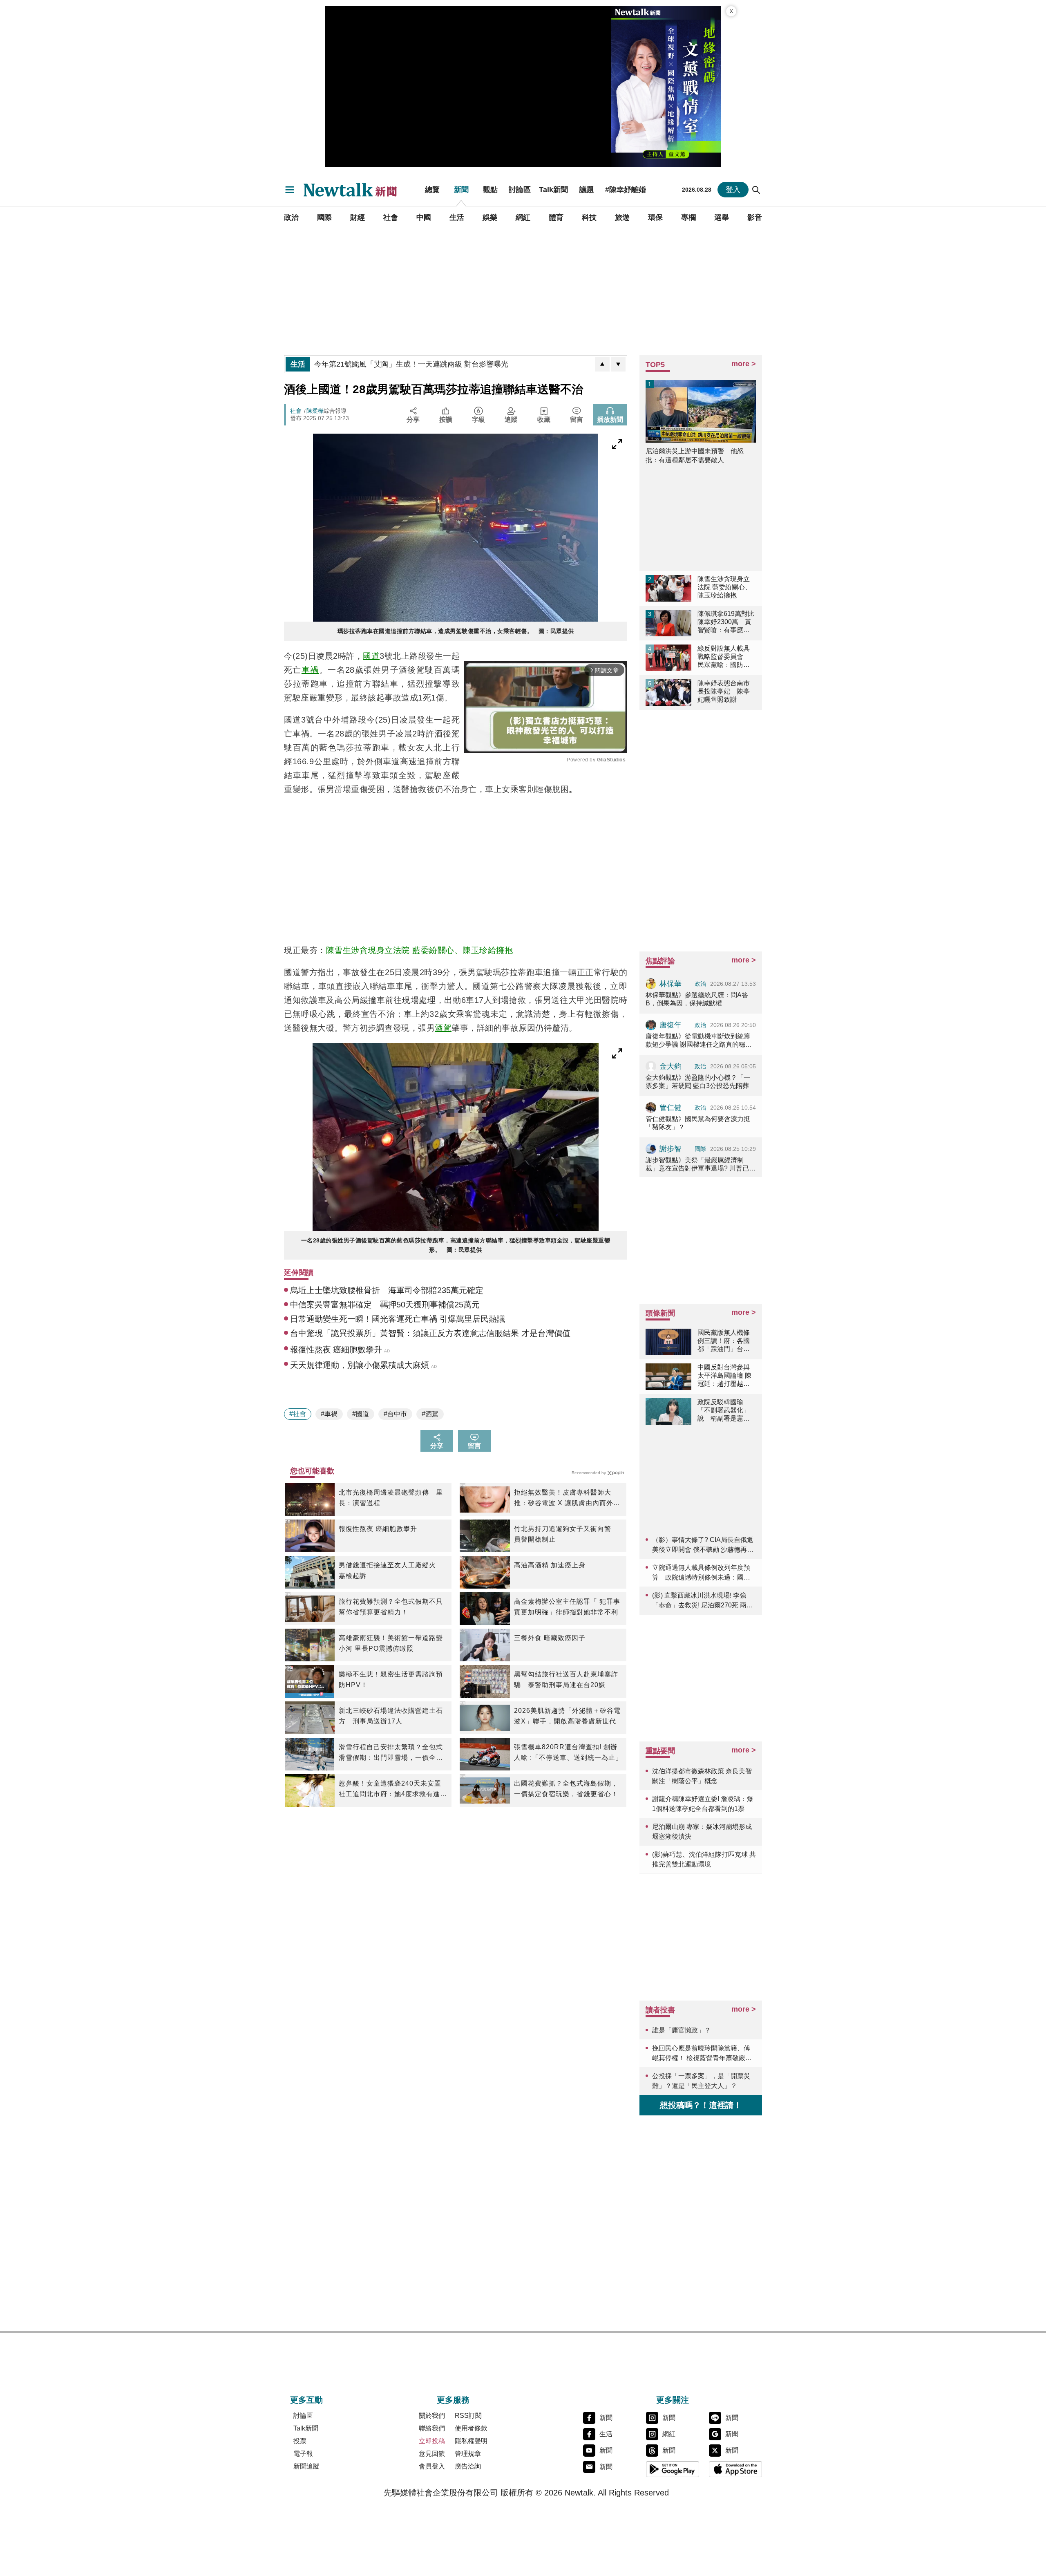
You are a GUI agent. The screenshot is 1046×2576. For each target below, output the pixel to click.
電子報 (303, 2454)
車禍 (310, 670)
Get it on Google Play (673, 2469)
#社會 (298, 1414)
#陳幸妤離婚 (626, 190)
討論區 (520, 190)
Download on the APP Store (735, 2469)
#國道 (361, 1414)
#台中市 (395, 1414)
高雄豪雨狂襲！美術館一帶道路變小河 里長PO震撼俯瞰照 (391, 1643)
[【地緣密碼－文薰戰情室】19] (666, 87)
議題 (587, 190)
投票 (300, 2441)
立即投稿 (432, 2441)
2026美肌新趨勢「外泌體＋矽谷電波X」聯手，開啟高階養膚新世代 (567, 1716)
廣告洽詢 (468, 2466)
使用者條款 (471, 2428)
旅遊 (622, 217)
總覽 (432, 190)
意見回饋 (432, 2454)
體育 (556, 217)
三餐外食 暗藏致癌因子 (550, 1638)
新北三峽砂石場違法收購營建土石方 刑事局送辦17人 (391, 1716)
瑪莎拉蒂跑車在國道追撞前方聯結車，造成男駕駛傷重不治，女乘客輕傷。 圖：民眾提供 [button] (456, 631)
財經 (358, 217)
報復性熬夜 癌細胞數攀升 (378, 1529)
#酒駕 (430, 1414)
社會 (391, 217)
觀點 (490, 190)
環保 (655, 217)
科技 (589, 217)
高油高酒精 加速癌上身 (550, 1565)
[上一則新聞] (602, 364)
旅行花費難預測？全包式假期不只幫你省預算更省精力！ (391, 1607)
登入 (733, 190)
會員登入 (432, 2466)
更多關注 (673, 2400)
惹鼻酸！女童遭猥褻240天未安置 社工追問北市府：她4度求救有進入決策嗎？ (393, 1790)
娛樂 (490, 217)
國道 (371, 656)
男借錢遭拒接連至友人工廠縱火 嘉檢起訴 (391, 1570)
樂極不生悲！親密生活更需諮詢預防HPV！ (391, 1680)
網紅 (523, 217)
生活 (457, 217)
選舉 (722, 217)
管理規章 (468, 2454)
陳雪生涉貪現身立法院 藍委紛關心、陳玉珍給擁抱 (420, 950)
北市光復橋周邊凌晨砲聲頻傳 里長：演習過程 (391, 1498)
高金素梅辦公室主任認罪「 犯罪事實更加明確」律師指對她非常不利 (567, 1607)
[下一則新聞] (618, 364)
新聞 (461, 190)
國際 (324, 217)
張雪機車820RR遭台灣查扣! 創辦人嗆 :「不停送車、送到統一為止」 (568, 1752)
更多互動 (306, 2400)
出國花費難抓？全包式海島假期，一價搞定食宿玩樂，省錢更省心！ (566, 1789)
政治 (291, 217)
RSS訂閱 (468, 2416)
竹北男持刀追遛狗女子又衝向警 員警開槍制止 (566, 1534)
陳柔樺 (315, 411)
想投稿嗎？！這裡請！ (701, 2105)
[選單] (290, 190)
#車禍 (329, 1414)
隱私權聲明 (471, 2441)
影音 (755, 217)
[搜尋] (756, 190)
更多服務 (453, 2400)
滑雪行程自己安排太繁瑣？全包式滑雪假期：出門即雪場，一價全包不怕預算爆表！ (391, 1753)
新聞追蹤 (306, 2466)
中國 (424, 217)
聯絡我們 (432, 2428)
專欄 (688, 217)
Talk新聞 (553, 190)
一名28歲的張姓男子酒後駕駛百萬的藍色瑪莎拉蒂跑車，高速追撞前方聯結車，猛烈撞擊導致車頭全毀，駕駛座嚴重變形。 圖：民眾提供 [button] (456, 1245)
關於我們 (432, 2416)
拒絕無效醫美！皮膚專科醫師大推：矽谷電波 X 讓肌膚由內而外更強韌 (567, 1499)
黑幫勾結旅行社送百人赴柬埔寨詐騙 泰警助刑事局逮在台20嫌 (566, 1680)
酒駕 (443, 1028)
